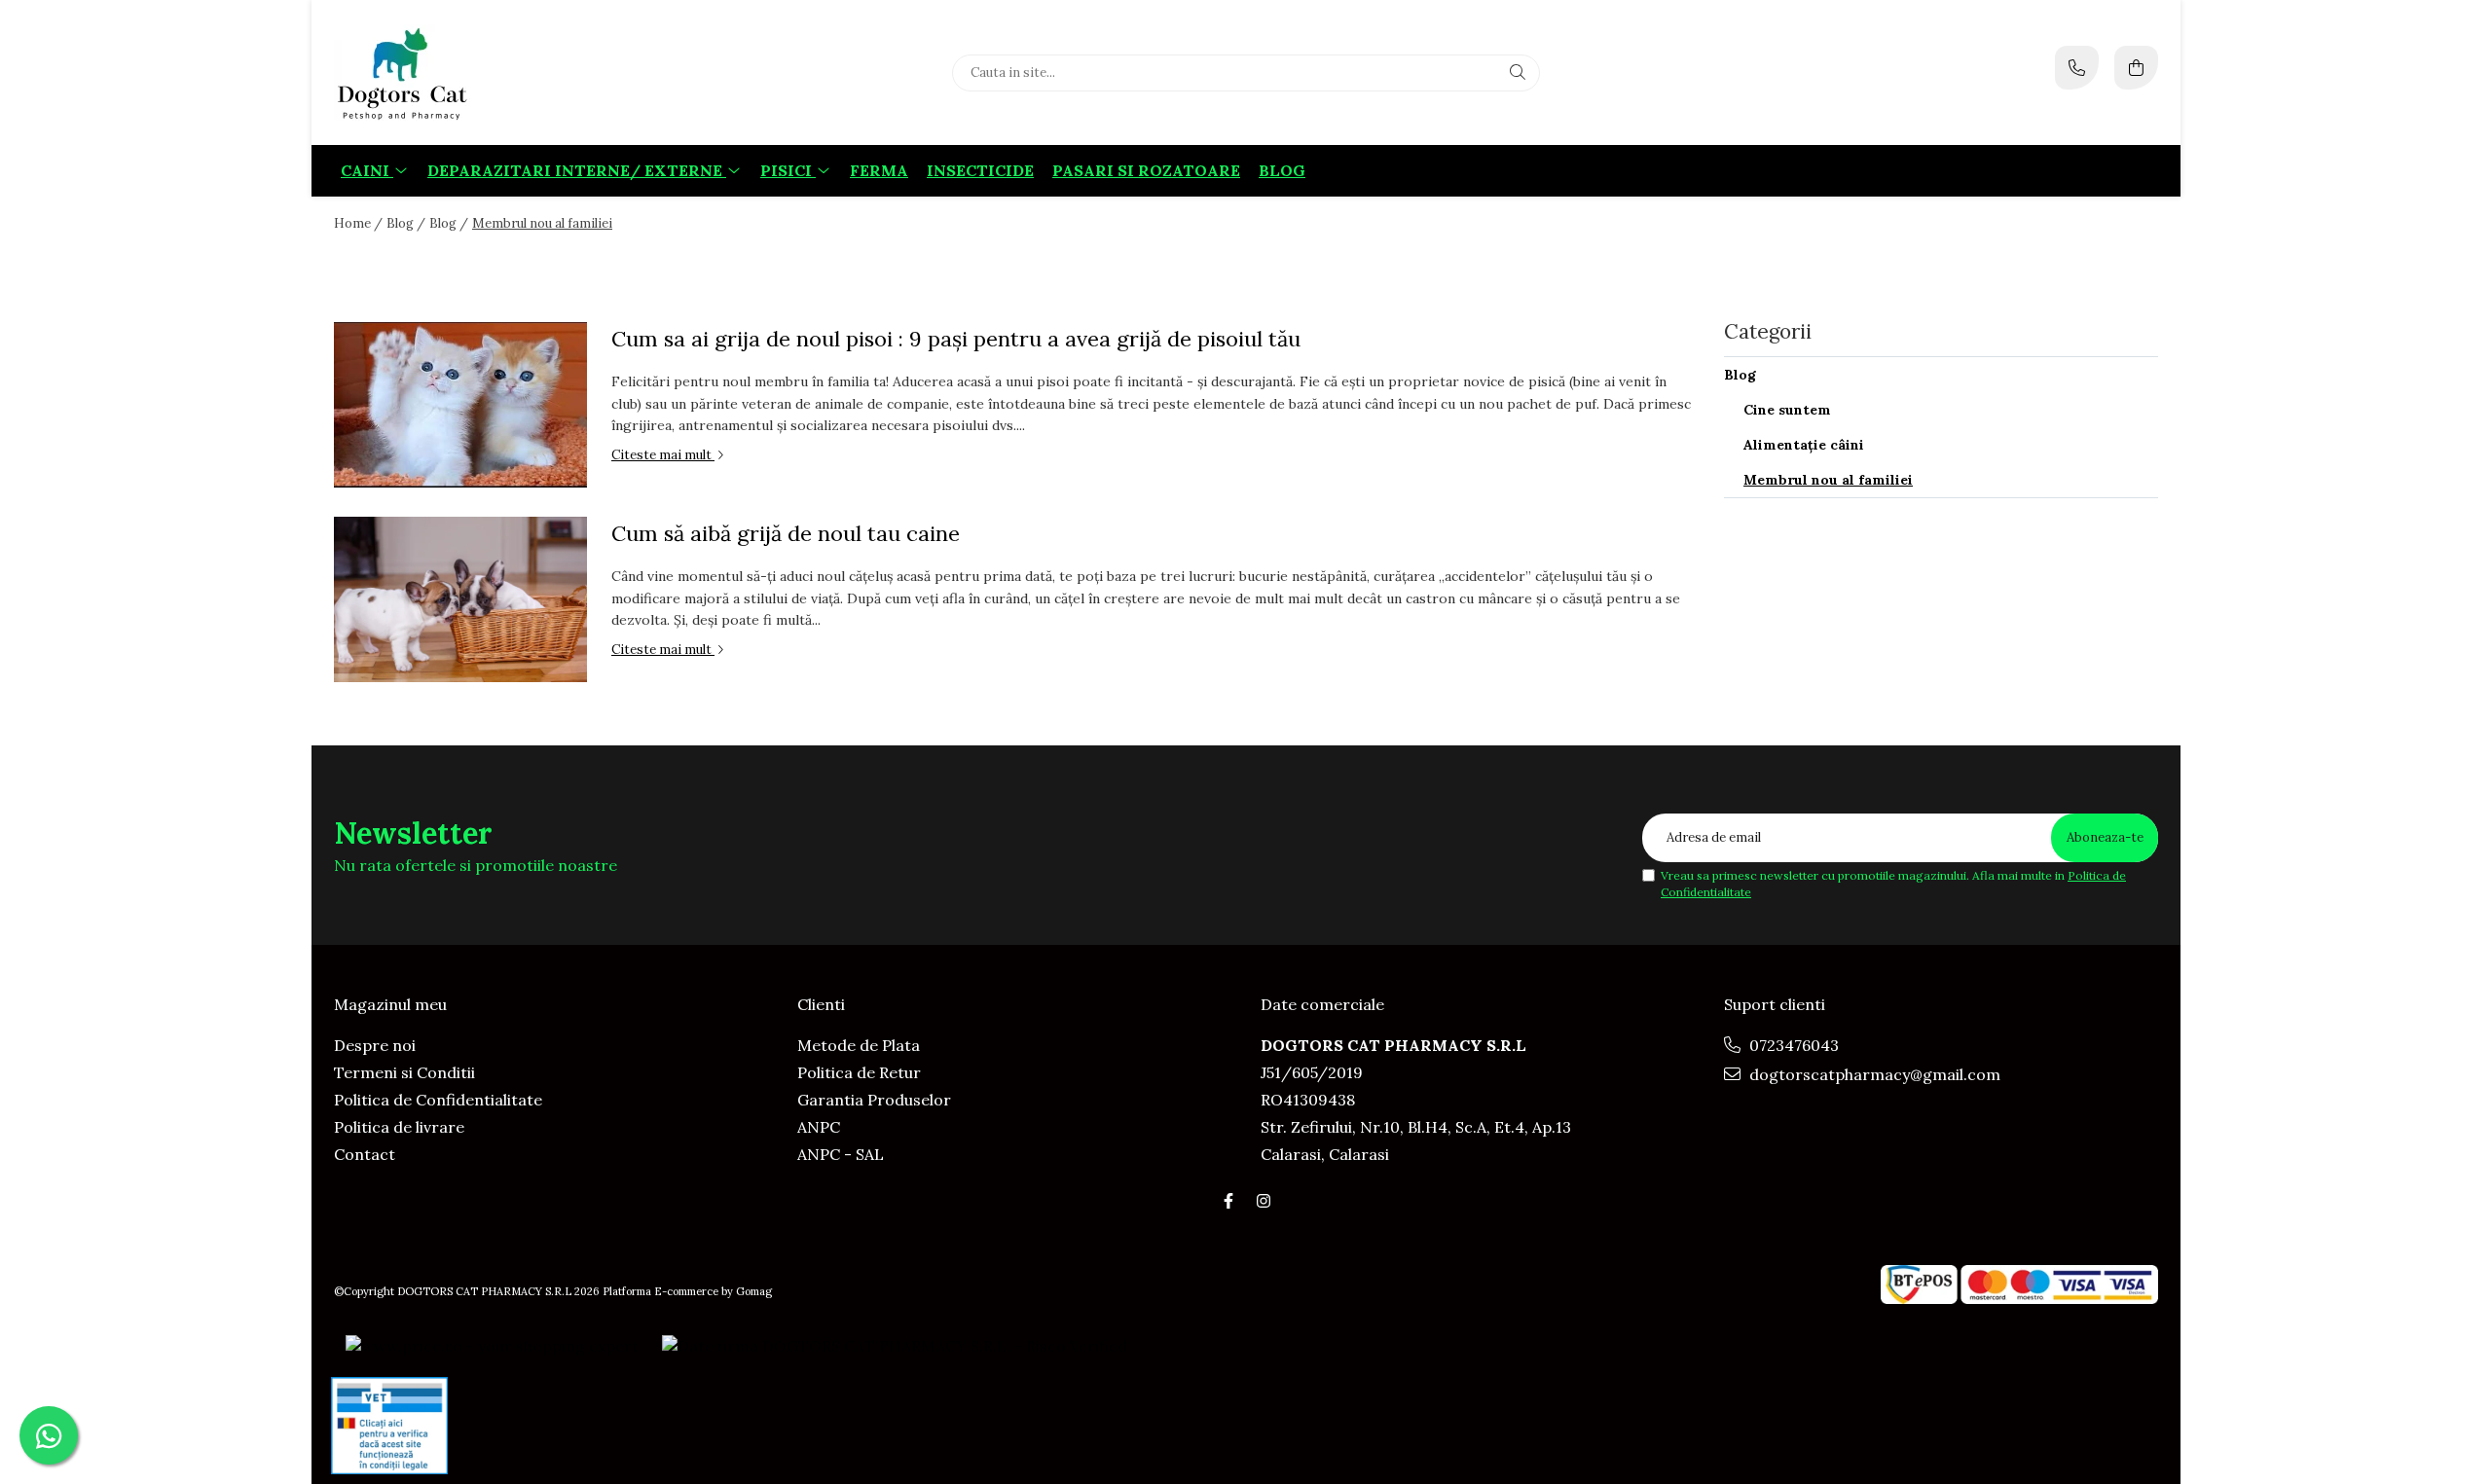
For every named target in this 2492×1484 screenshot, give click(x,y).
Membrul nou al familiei (542, 223)
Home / (358, 223)
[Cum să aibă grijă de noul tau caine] (460, 599)
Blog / (406, 223)
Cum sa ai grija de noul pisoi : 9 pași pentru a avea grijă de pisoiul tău (956, 339)
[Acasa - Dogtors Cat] (456, 72)
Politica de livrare (399, 1127)
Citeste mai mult (663, 455)
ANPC (819, 1127)
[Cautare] (1518, 73)
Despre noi (375, 1045)
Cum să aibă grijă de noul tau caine (786, 533)
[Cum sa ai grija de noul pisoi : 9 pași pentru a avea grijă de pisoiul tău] (460, 405)
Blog (1282, 170)
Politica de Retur (859, 1072)
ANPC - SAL (841, 1154)
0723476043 (1792, 1045)
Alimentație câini (1804, 445)
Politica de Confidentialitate (438, 1100)
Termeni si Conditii (404, 1072)
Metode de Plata (859, 1045)
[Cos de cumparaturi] (2136, 68)
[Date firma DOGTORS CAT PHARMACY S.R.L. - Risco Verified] (895, 1345)
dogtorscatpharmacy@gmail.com (1873, 1074)
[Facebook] (1228, 1201)
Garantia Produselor (874, 1100)
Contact (365, 1154)
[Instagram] (1264, 1201)
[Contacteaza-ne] (2077, 68)
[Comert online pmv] (389, 1426)
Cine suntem (1787, 410)
